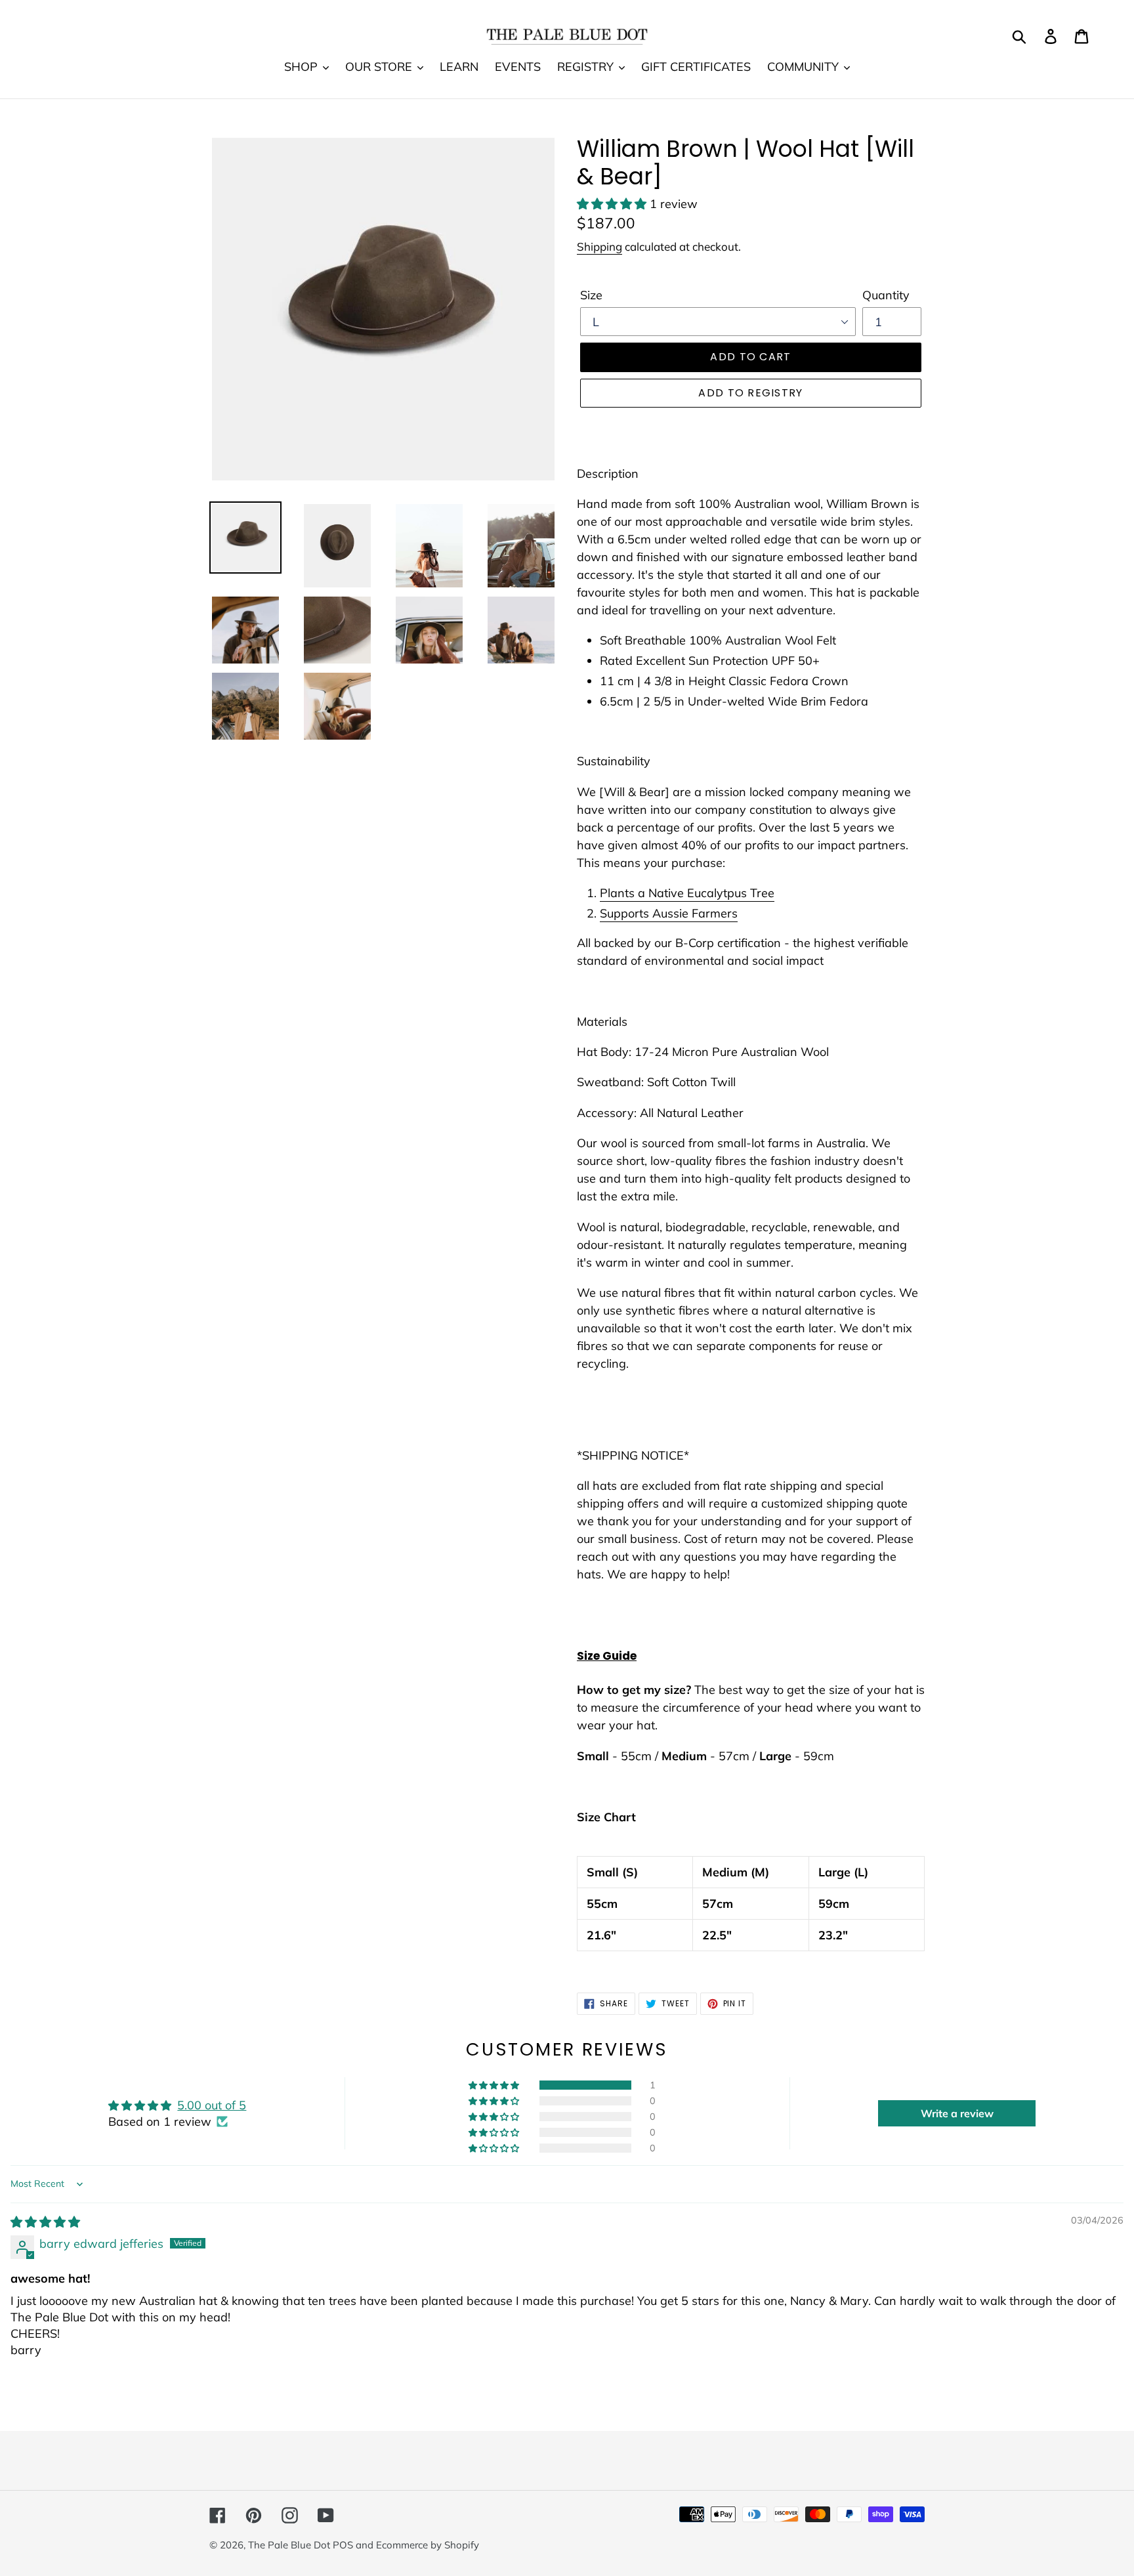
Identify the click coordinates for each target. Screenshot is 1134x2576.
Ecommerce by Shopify (428, 2545)
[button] (613, 204)
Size (591, 295)
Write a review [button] (957, 2113)
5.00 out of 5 (212, 2105)
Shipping (599, 246)
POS (343, 2545)
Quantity (886, 295)
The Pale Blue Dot (290, 2545)
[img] (45, 2222)
